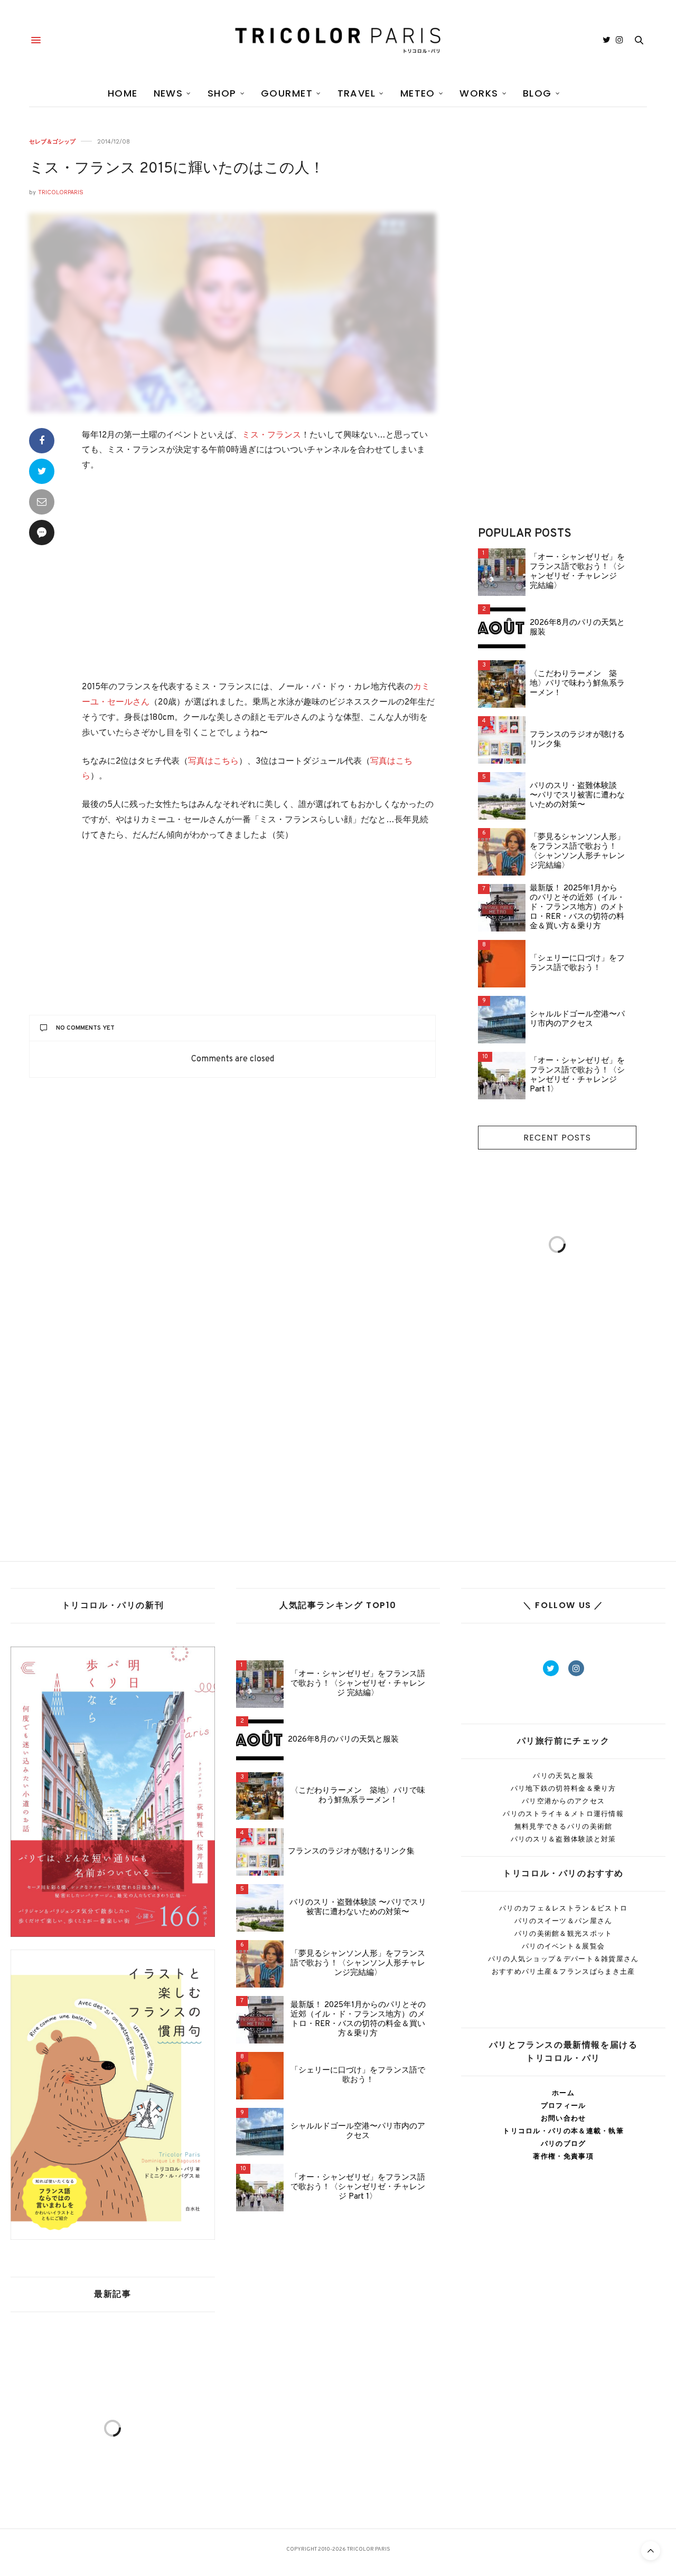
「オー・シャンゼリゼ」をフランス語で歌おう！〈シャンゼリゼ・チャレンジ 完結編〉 (577, 572)
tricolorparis (61, 192)
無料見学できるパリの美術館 (564, 1826)
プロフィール (564, 2106)
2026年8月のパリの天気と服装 (577, 628)
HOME (123, 93)
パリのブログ (564, 2144)
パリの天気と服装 (563, 1776)
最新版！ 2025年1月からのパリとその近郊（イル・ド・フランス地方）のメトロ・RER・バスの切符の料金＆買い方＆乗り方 (577, 908)
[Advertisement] (259, 578)
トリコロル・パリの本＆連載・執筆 (563, 2131)
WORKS (479, 93)
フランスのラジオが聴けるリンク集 (577, 740)
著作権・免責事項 (563, 2156)
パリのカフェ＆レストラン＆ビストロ (563, 1908)
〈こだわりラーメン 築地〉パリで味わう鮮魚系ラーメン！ (577, 684)
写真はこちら (213, 762)
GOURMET (287, 93)
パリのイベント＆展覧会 (563, 1946)
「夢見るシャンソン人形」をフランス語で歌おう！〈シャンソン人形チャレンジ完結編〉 (577, 852)
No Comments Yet (85, 1028)
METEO (418, 93)
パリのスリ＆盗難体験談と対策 (564, 1839)
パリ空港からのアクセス (563, 1801)
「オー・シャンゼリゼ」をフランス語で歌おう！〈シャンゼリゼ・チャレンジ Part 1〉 (577, 1076)
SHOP (222, 93)
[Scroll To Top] (651, 2551)
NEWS (168, 93)
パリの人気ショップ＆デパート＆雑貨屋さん (564, 1959)
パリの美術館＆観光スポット (564, 1933)
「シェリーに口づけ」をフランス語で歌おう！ (577, 964)
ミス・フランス (271, 435)
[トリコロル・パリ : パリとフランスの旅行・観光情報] (338, 40)
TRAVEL (357, 93)
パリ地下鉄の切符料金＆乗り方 (564, 1788)
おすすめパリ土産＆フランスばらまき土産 (564, 1971)
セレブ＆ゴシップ (52, 142)
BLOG (537, 93)
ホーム (563, 2093)
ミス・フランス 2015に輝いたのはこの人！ (177, 169)
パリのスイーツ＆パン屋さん (564, 1921)
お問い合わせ (564, 2118)
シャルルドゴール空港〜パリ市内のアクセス (577, 1020)
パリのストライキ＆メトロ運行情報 (563, 1814)
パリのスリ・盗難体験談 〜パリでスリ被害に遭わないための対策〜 (577, 796)
